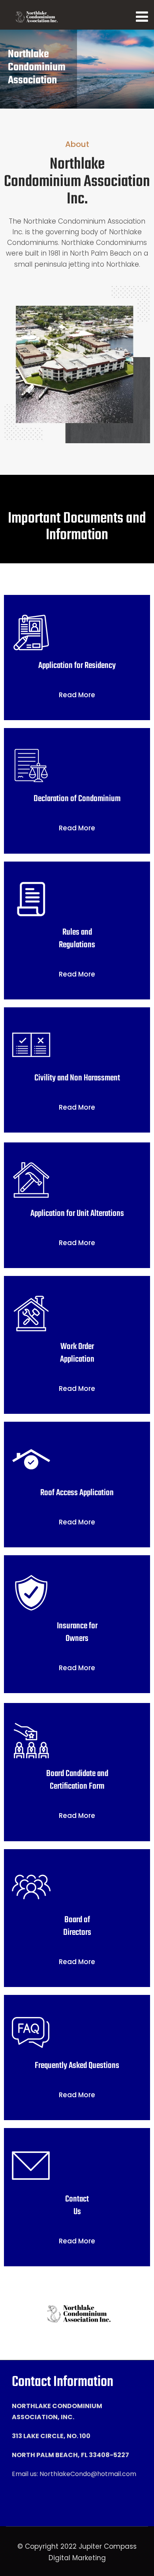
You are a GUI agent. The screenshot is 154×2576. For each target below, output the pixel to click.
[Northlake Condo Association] (36, 17)
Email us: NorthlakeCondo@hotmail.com (74, 2474)
